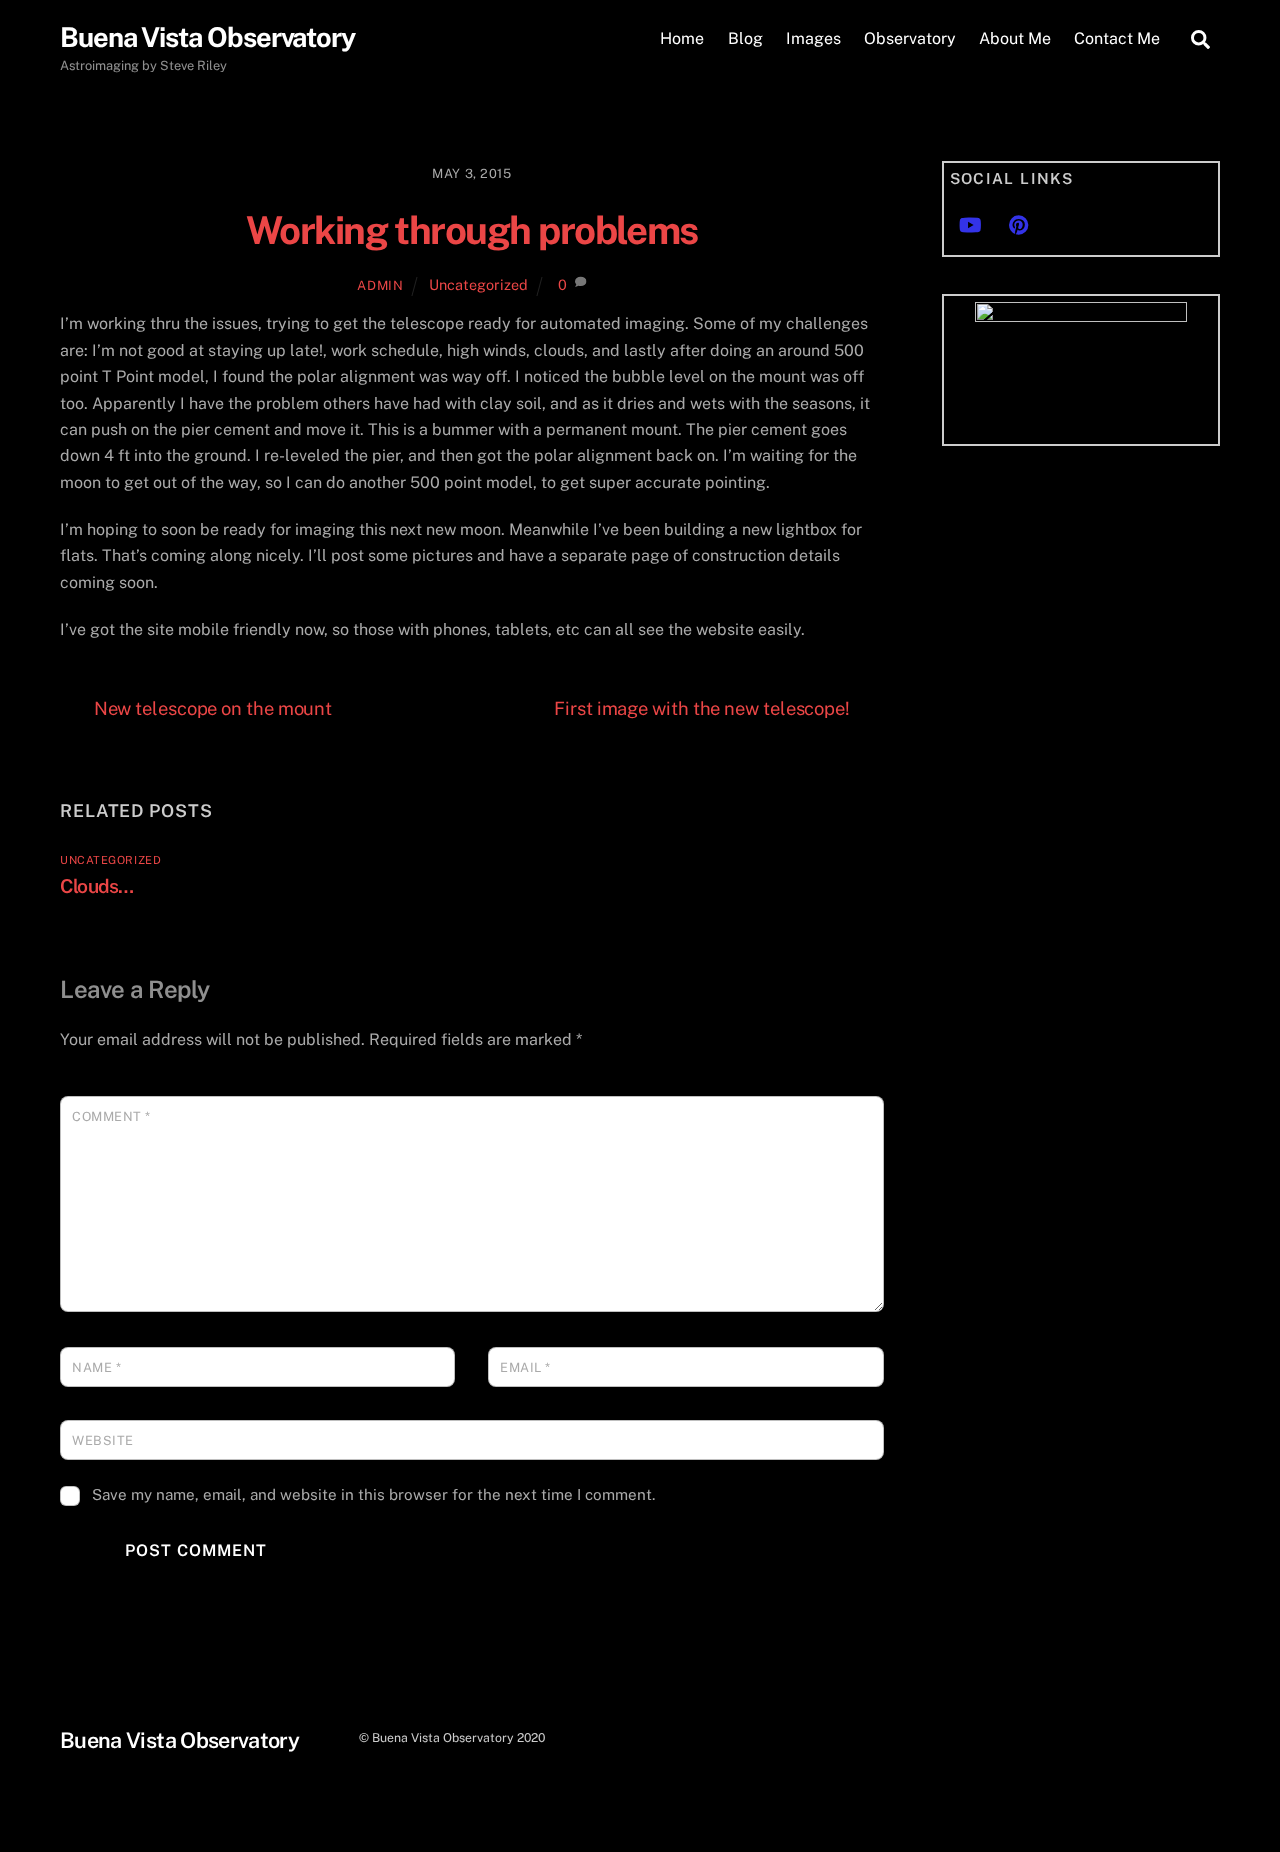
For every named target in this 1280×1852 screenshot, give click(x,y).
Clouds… (97, 886)
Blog (745, 38)
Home (682, 38)
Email (525, 1367)
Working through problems (472, 230)
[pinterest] (1019, 222)
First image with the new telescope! (702, 708)
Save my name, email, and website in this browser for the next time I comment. (373, 1494)
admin (380, 285)
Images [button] (813, 38)
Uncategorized (478, 284)
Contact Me (1117, 38)
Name (96, 1367)
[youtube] (970, 222)
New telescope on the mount (213, 708)
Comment (111, 1116)
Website (103, 1440)
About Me (1015, 38)
